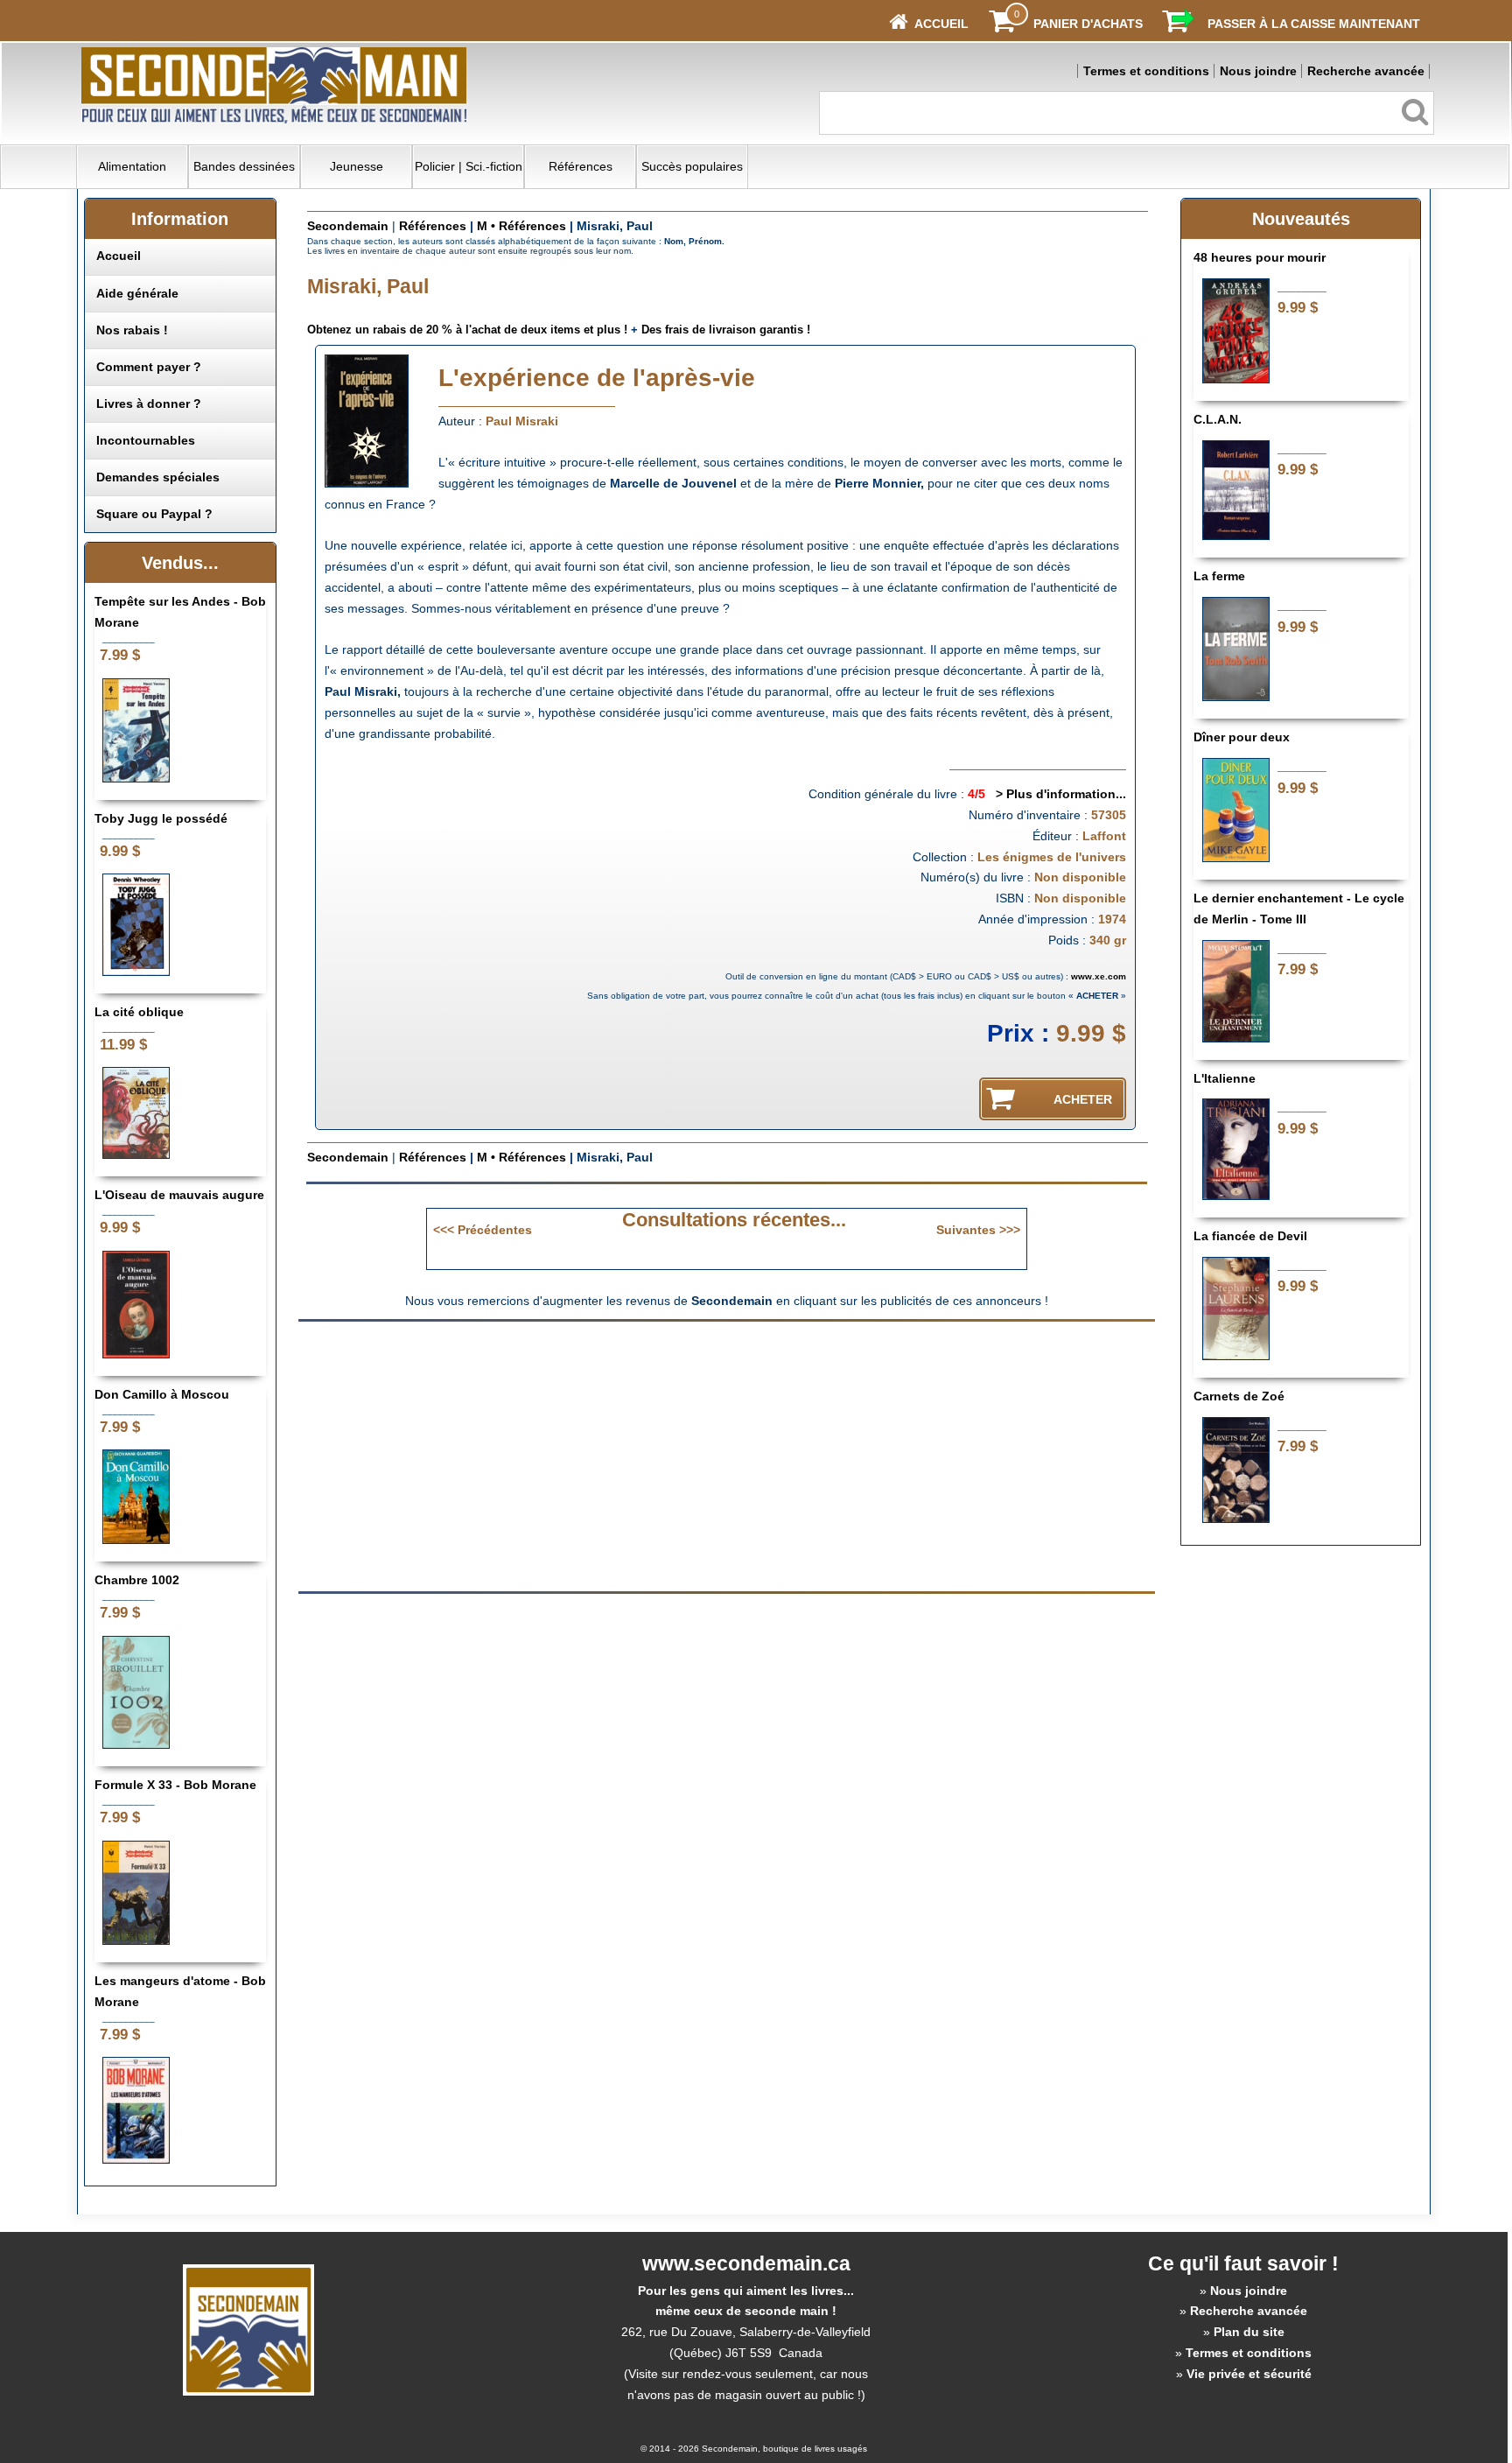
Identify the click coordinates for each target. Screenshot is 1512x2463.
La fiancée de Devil (1250, 1236)
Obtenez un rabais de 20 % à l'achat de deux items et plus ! (467, 330)
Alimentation (132, 166)
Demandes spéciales (158, 477)
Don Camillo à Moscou (162, 1394)
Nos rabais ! (132, 330)
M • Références (521, 226)
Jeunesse (357, 166)
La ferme (1219, 576)
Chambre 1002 (137, 1580)
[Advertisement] (579, 1455)
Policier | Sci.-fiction (469, 166)
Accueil (119, 256)
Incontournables (146, 440)
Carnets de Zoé (1239, 1396)
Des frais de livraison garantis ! (726, 330)
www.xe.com (1099, 976)
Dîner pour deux (1242, 737)
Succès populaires (692, 166)
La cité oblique (139, 1012)
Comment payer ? (149, 367)
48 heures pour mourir (1260, 257)
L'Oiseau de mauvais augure (179, 1195)
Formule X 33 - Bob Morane (175, 1785)
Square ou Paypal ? (154, 514)
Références (581, 166)
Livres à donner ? (149, 403)
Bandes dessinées (244, 166)
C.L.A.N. (1218, 419)
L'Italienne (1225, 1078)
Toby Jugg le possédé (161, 818)
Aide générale (137, 293)
